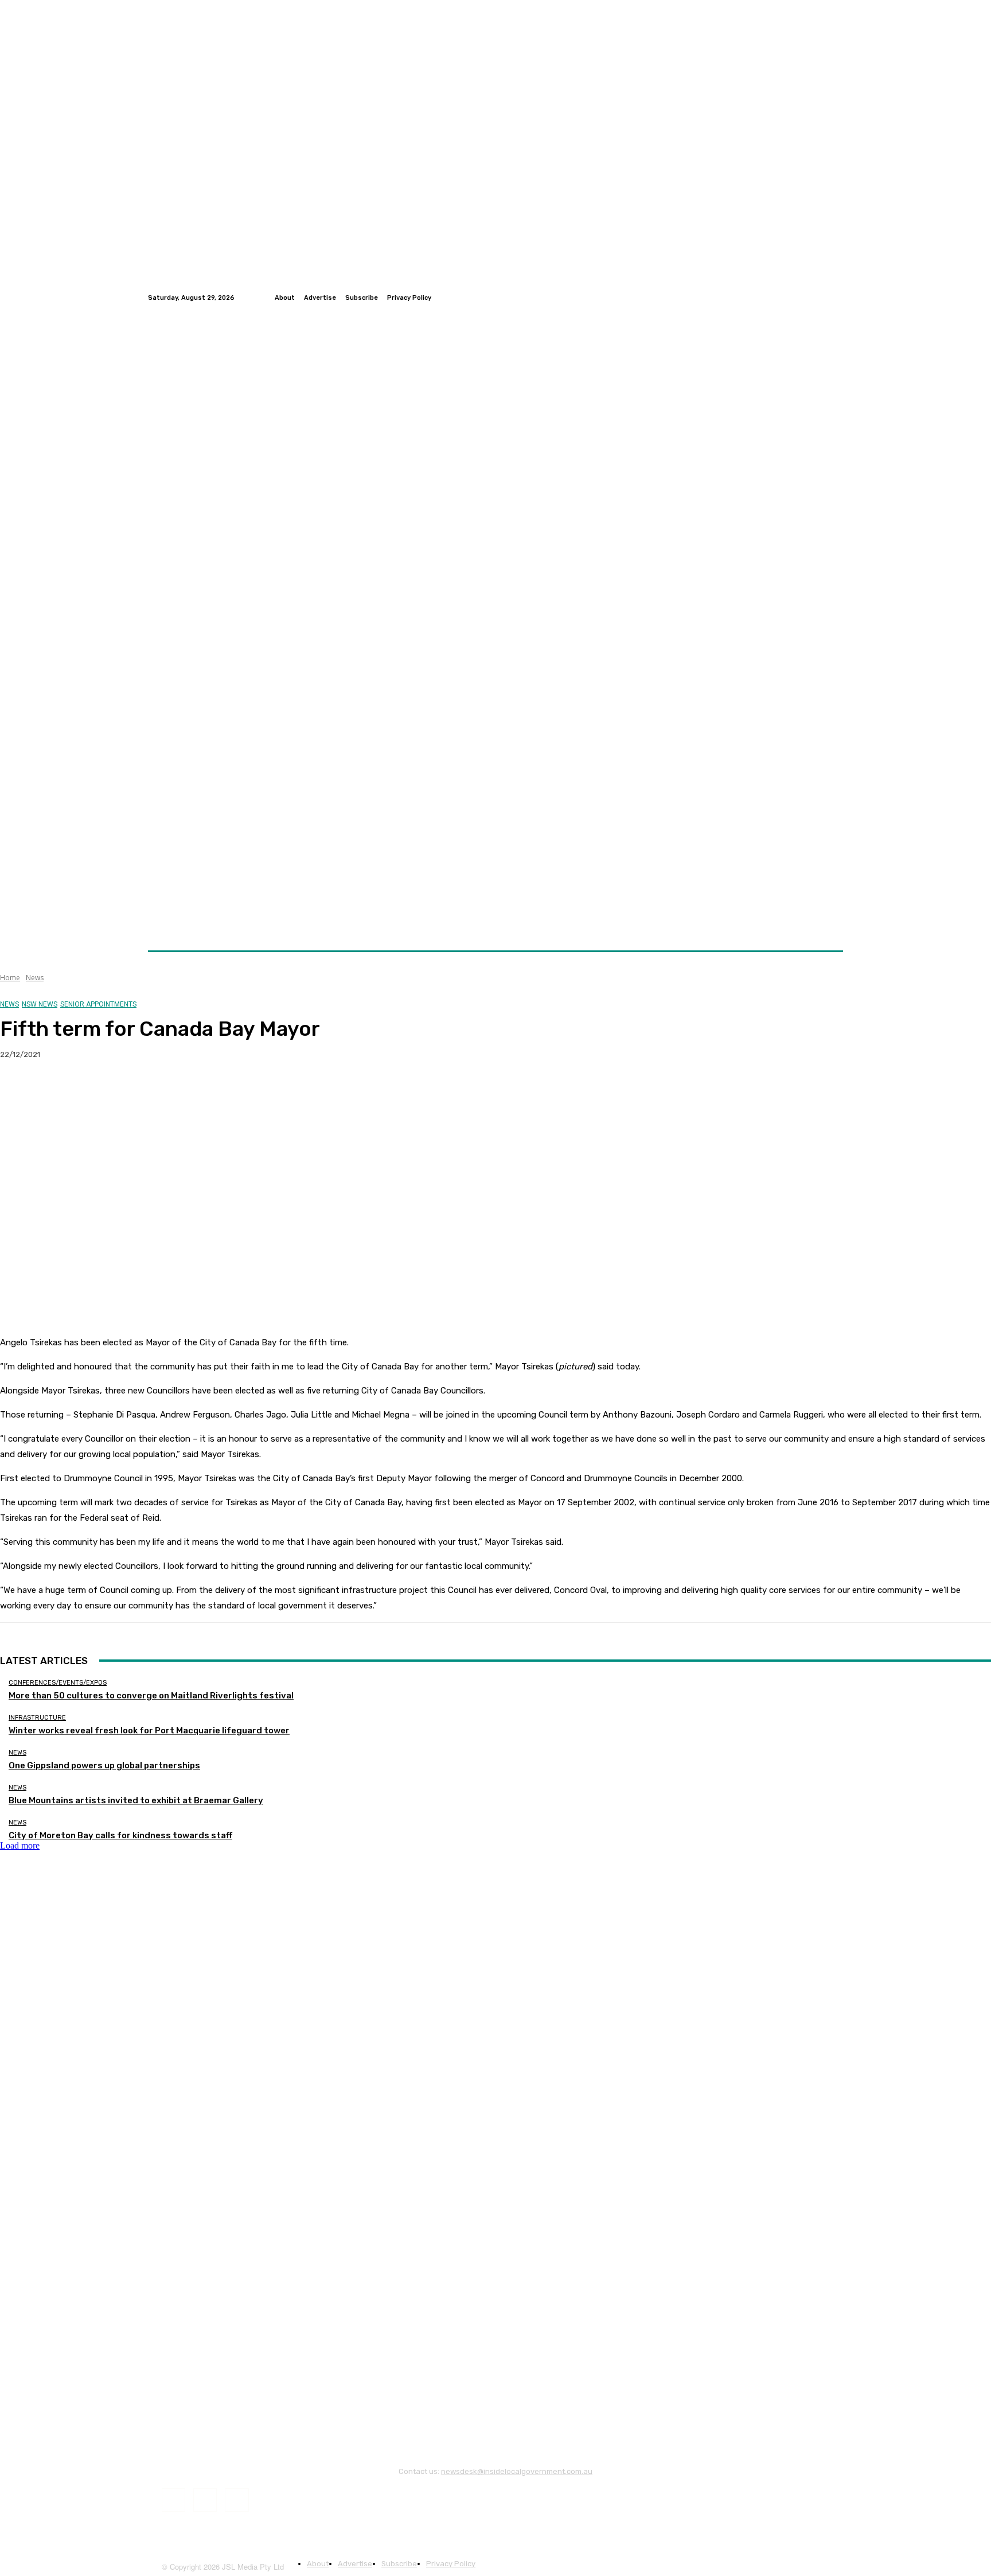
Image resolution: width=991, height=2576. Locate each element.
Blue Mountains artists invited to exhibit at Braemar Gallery (136, 1800)
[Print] (184, 1091)
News (35, 978)
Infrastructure (37, 1718)
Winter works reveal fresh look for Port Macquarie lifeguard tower (149, 1731)
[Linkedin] (836, 297)
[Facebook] (809, 297)
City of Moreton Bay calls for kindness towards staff (120, 1835)
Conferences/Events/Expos (58, 1683)
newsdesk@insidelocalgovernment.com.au (517, 2471)
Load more (20, 1845)
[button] (830, 923)
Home (10, 978)
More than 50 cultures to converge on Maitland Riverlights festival (151, 1696)
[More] (226, 1091)
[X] (60, 1091)
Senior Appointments (98, 1004)
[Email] (143, 1091)
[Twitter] (822, 297)
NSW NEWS (40, 1004)
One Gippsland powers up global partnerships (104, 1765)
